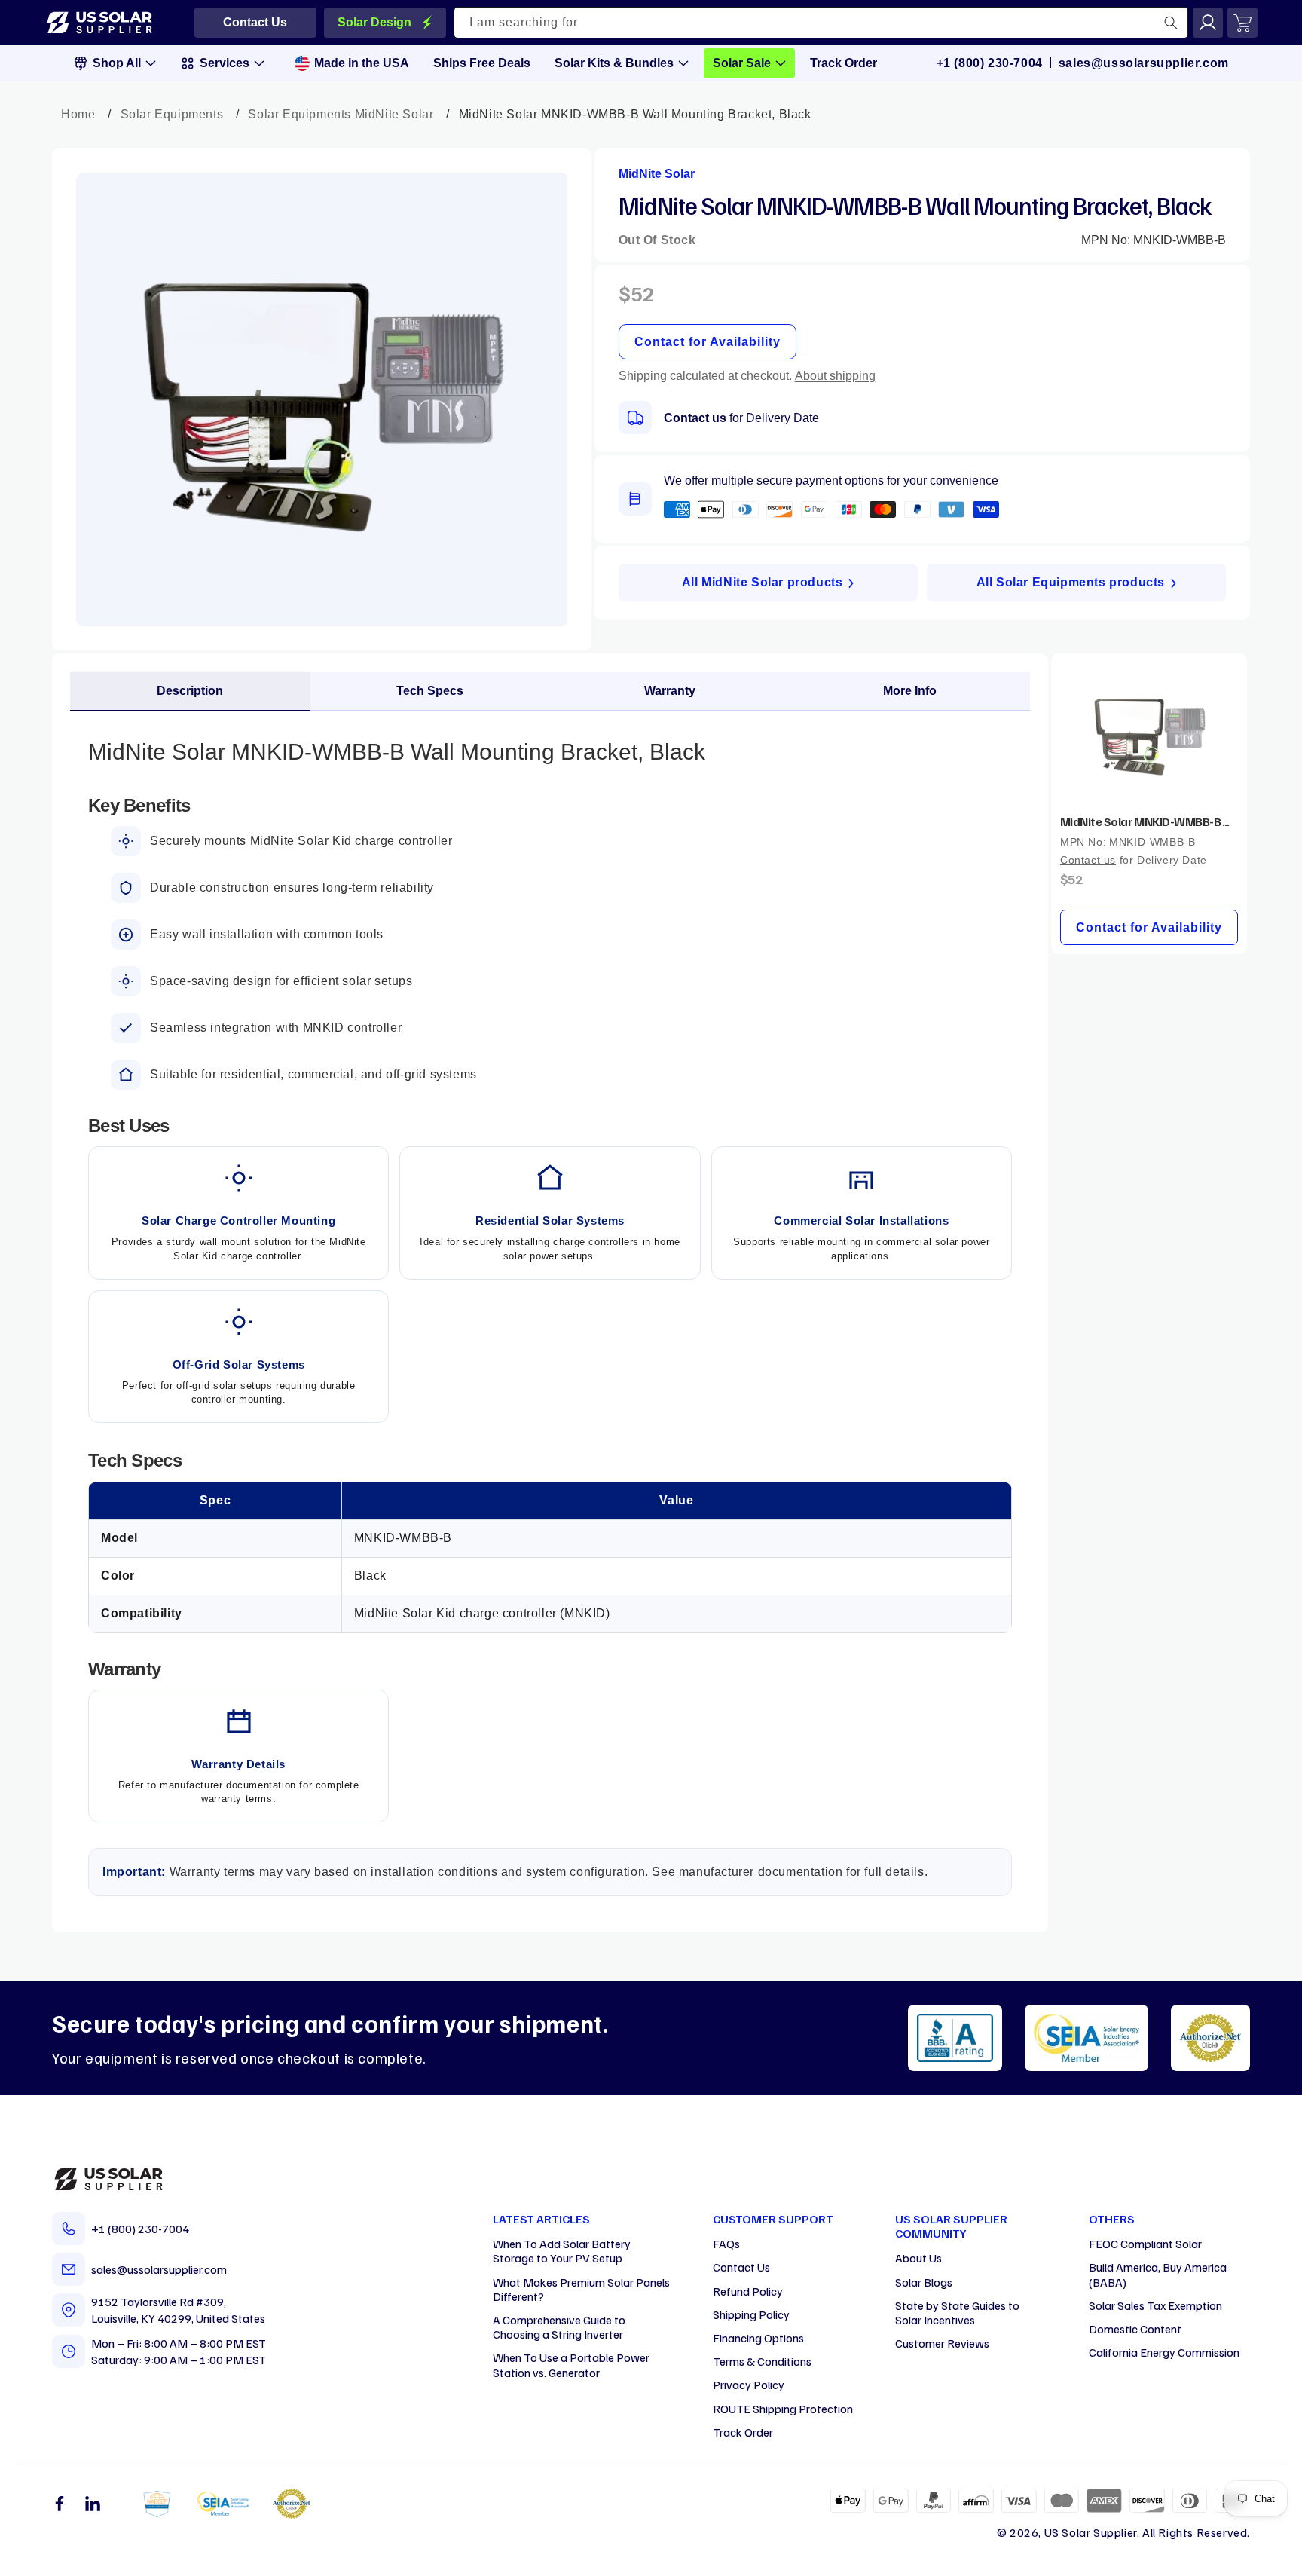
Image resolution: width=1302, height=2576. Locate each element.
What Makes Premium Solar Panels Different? (581, 2289)
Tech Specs (430, 691)
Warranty (670, 691)
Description (190, 691)
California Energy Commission (1164, 2352)
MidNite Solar (657, 174)
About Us (918, 2258)
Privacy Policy (749, 2385)
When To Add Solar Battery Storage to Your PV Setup (562, 2251)
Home (78, 114)
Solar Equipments (172, 114)
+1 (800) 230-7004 (990, 63)
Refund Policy (748, 2291)
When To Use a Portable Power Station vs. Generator (571, 2365)
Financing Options (758, 2338)
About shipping (835, 376)
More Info (910, 691)
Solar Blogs (924, 2282)
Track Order (743, 2432)
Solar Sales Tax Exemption (1155, 2305)
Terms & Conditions (762, 2361)
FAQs (726, 2244)
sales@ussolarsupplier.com (1144, 63)
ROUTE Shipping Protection (783, 2409)
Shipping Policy (751, 2314)
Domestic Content (1135, 2329)
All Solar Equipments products (1071, 582)
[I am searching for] (1171, 23)
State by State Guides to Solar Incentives (957, 2313)
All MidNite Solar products (763, 582)
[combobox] (821, 23)
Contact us (695, 418)
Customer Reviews (942, 2343)
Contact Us (741, 2267)
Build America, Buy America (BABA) (1158, 2274)
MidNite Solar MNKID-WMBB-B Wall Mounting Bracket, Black (1149, 821)
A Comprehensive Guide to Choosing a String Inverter (559, 2327)
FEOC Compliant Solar (1145, 2244)
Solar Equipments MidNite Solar (341, 114)
